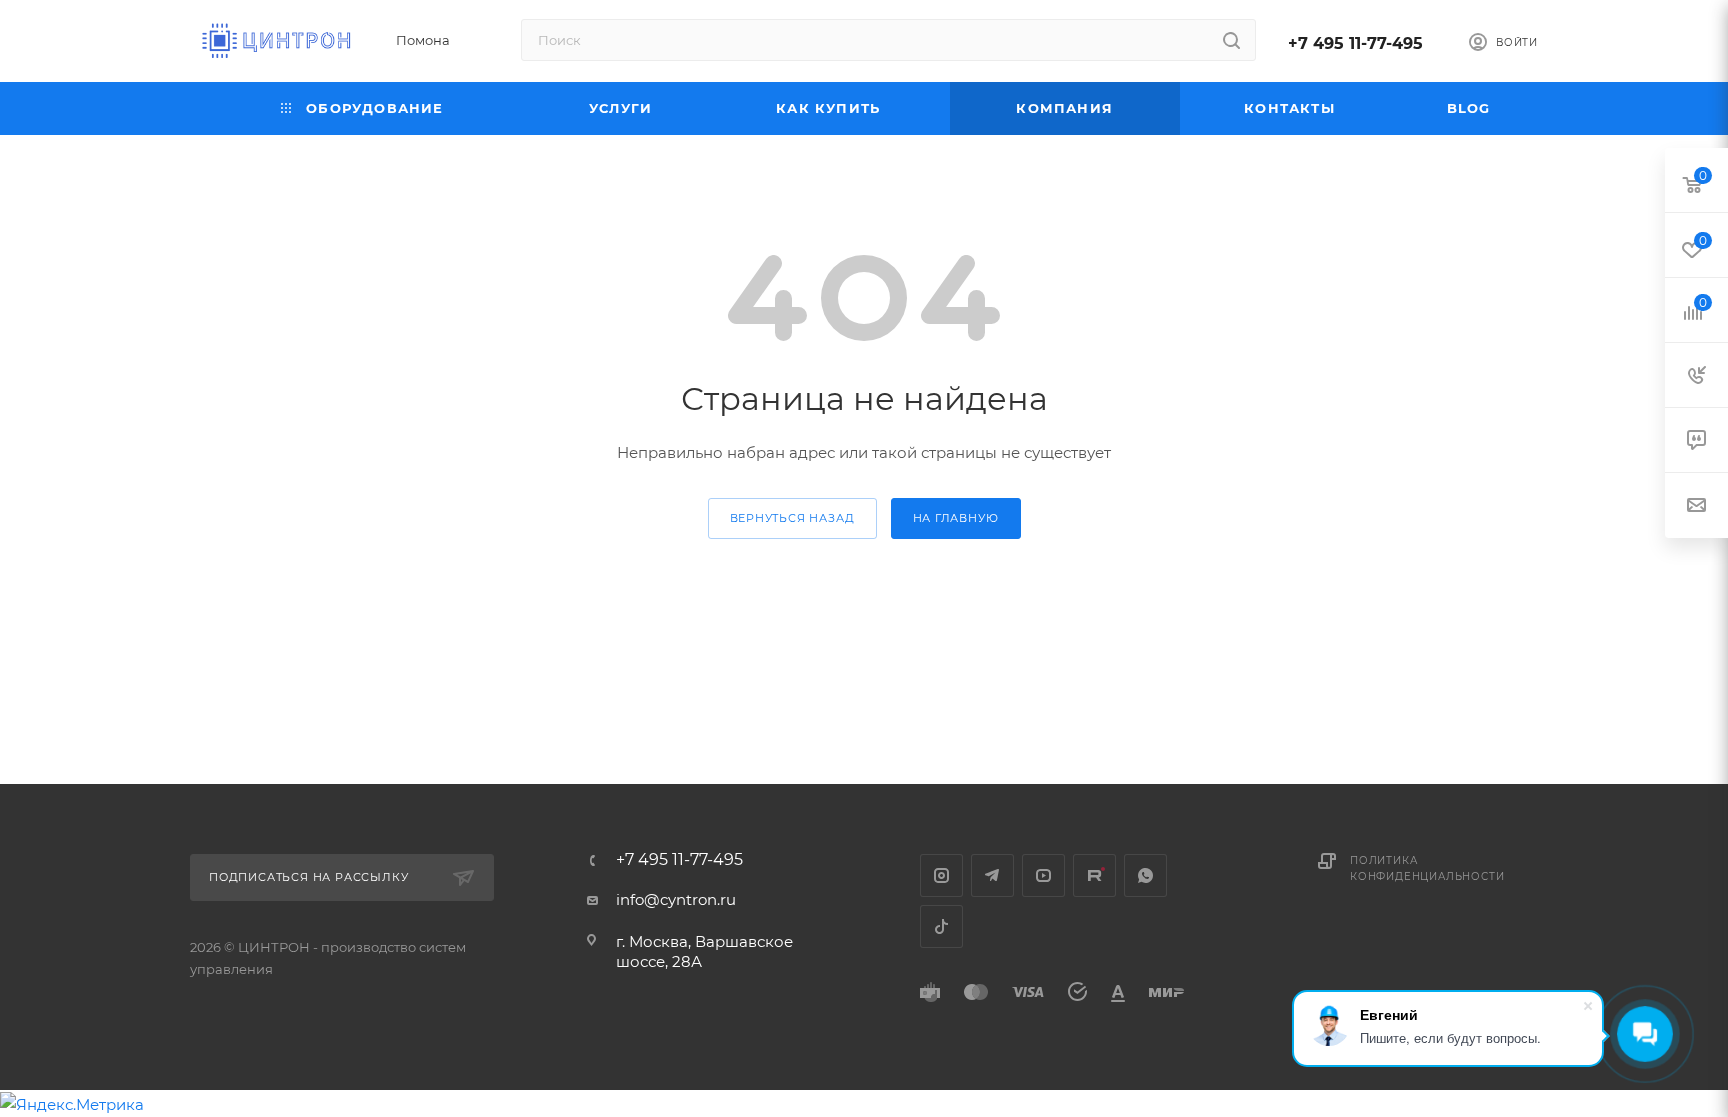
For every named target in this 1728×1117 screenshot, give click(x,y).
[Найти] (1231, 40)
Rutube (1094, 875)
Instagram (941, 875)
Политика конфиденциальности (1427, 868)
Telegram (992, 875)
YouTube (1043, 875)
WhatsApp (1145, 875)
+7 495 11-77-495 (1355, 43)
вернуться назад (792, 518)
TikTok (941, 926)
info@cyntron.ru (676, 899)
